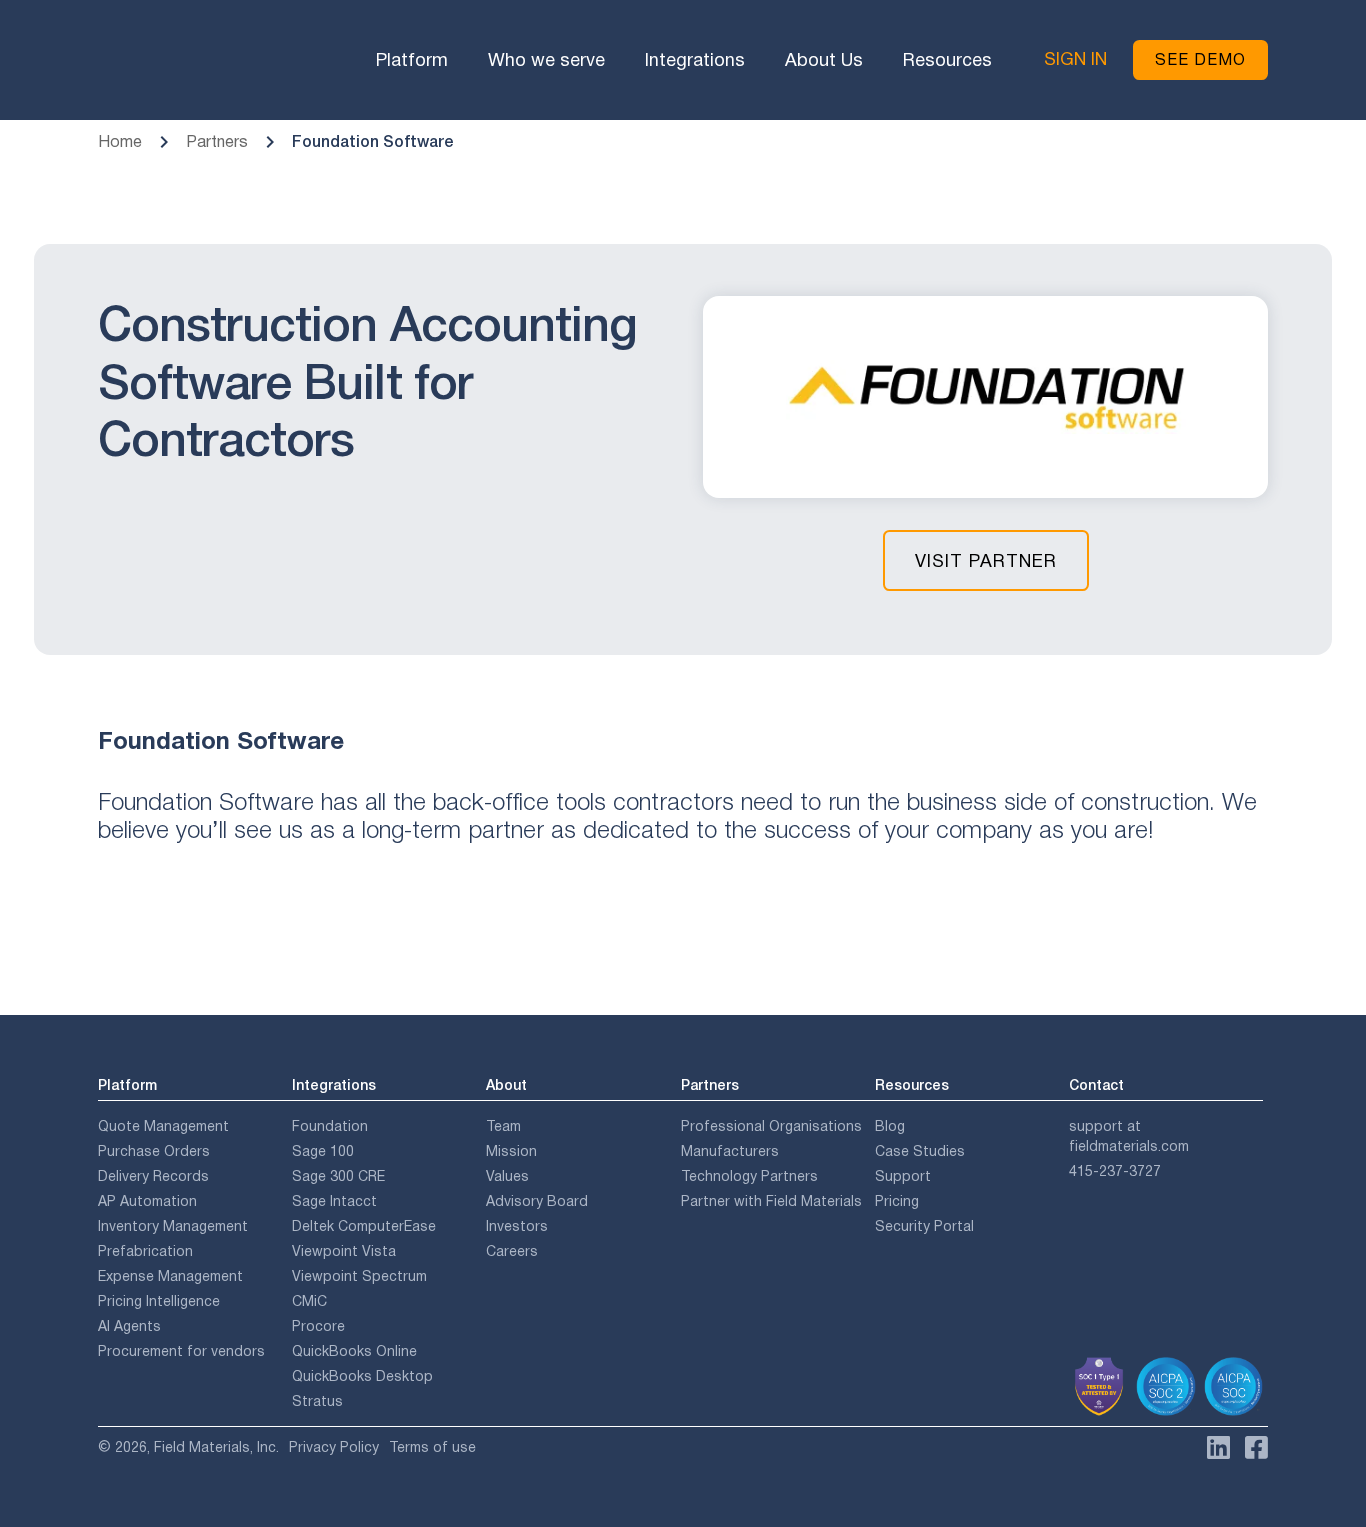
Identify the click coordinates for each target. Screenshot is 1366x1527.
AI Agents (129, 1326)
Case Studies (920, 1151)
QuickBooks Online (354, 1351)
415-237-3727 (1115, 1171)
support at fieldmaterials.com (1129, 1136)
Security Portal (924, 1226)
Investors (517, 1226)
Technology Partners (749, 1176)
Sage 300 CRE (338, 1176)
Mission (511, 1151)
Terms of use (432, 1447)
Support (903, 1176)
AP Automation (147, 1201)
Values (507, 1176)
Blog (890, 1126)
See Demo (1200, 59)
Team (503, 1126)
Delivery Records (153, 1176)
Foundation (330, 1126)
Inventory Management (173, 1226)
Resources (947, 60)
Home (120, 141)
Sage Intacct (334, 1201)
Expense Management (170, 1276)
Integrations (695, 60)
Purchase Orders (154, 1151)
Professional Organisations (771, 1126)
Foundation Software (373, 141)
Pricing (897, 1201)
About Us (824, 60)
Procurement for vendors (181, 1351)
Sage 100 (323, 1151)
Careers (512, 1251)
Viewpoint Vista (344, 1251)
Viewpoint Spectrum (359, 1276)
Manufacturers (730, 1151)
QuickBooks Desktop (362, 1376)
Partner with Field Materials (771, 1201)
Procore (318, 1326)
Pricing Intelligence (159, 1301)
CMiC (309, 1301)
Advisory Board (537, 1201)
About (506, 1085)
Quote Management (163, 1126)
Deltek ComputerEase (364, 1226)
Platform (412, 60)
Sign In (1075, 59)
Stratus (317, 1401)
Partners (217, 141)
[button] (412, 60)
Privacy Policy (334, 1447)
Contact (1096, 1085)
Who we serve (546, 60)
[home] (180, 60)
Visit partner (986, 561)
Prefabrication (145, 1251)
